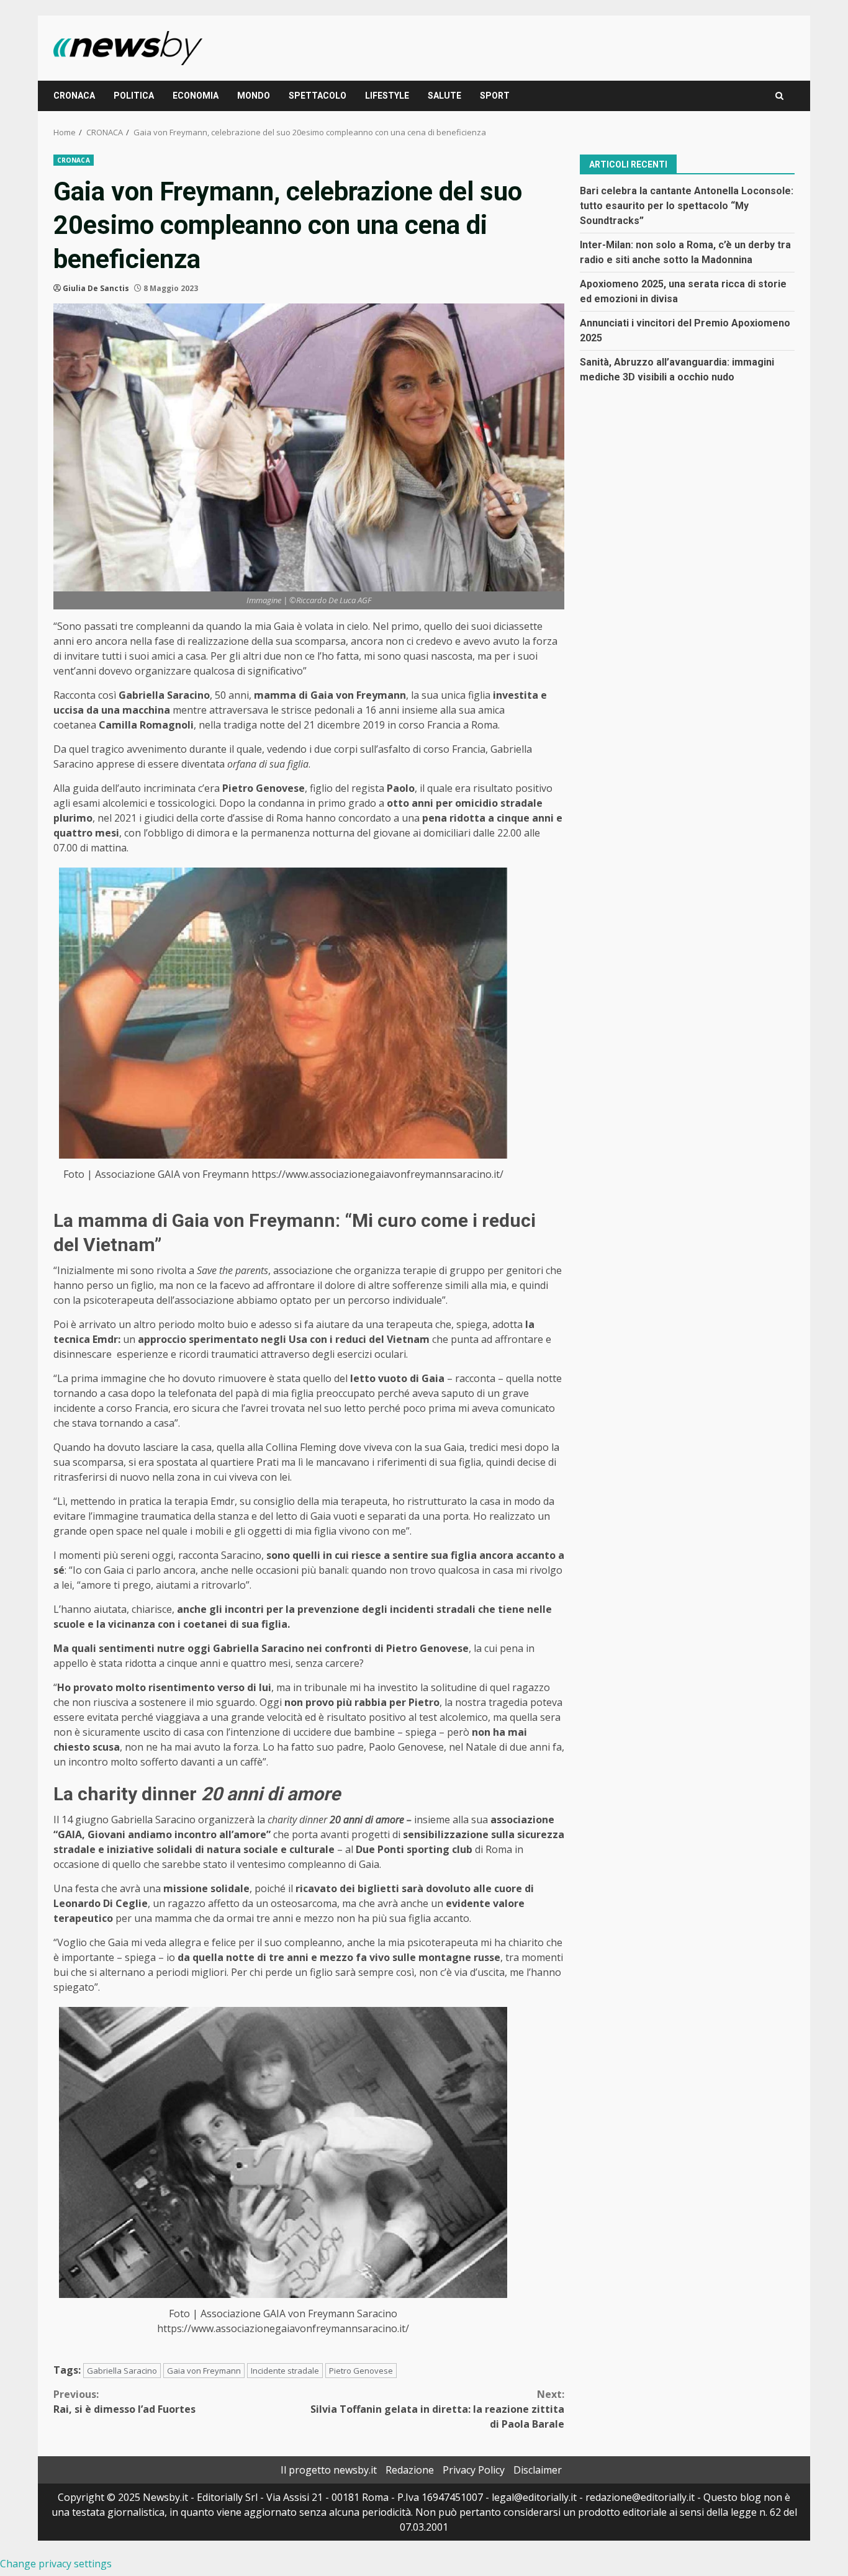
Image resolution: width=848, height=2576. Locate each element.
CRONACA (74, 96)
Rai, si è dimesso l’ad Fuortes (124, 2402)
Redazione (410, 2470)
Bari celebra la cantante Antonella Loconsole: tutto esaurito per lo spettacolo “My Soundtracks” (687, 205)
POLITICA (134, 96)
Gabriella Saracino (122, 2371)
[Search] (779, 96)
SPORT (495, 96)
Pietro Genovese (361, 2371)
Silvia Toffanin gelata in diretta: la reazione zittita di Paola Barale (437, 2409)
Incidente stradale (285, 2371)
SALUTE (444, 96)
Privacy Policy (474, 2470)
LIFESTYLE (387, 96)
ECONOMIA (196, 96)
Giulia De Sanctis (96, 288)
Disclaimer (538, 2470)
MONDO (254, 96)
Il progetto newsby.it (329, 2470)
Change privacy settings (56, 2564)
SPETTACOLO (318, 96)
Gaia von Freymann (204, 2371)
